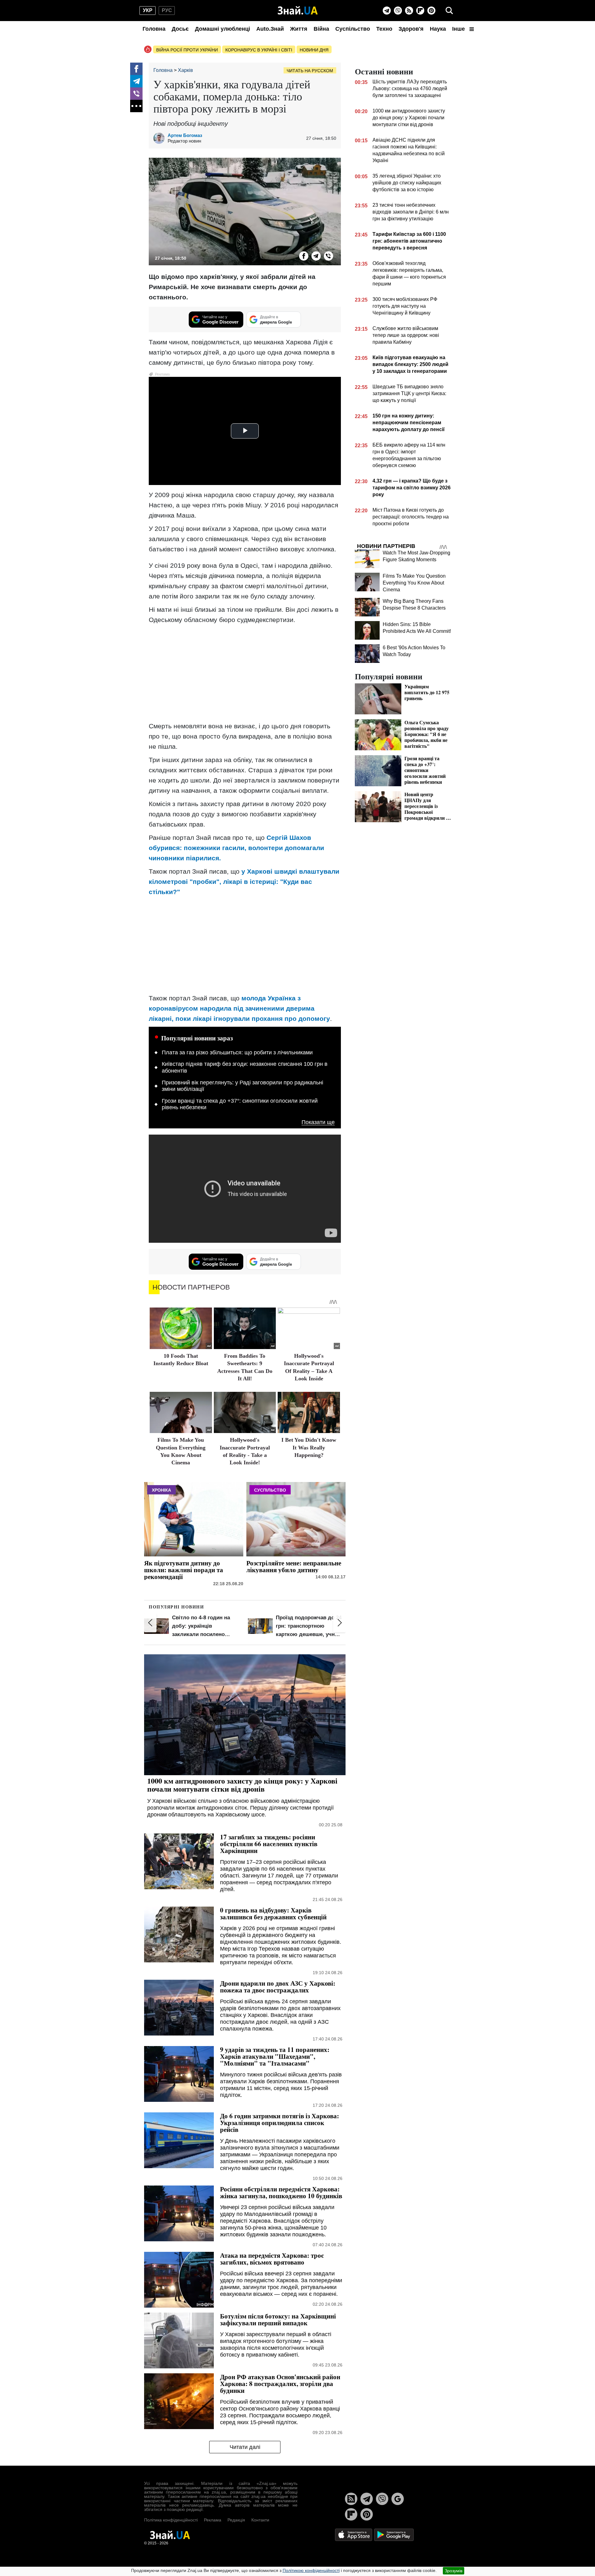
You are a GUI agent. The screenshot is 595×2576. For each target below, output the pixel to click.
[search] (449, 11)
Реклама (213, 2520)
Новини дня (314, 50)
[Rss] (409, 11)
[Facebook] (136, 69)
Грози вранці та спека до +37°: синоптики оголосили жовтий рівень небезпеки (240, 1104)
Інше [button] (459, 29)
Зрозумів (454, 2571)
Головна (154, 29)
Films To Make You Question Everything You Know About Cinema (414, 583)
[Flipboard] (420, 11)
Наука (438, 29)
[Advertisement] (245, 673)
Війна (321, 29)
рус (167, 10)
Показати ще (318, 1122)
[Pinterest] (431, 11)
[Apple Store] (354, 2534)
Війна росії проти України (187, 50)
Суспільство (353, 29)
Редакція (236, 2520)
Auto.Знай (270, 29)
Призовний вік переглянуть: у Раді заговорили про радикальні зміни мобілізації (242, 1086)
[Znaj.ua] (298, 11)
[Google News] (398, 2499)
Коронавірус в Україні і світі (259, 50)
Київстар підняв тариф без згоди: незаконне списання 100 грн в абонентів (245, 1067)
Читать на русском (310, 71)
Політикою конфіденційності (311, 2570)
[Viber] (398, 11)
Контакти (260, 2520)
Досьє (180, 29)
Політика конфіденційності (171, 2520)
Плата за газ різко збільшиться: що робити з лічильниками (237, 1052)
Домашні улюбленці (223, 29)
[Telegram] (387, 11)
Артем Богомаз (185, 135)
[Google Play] (394, 2534)
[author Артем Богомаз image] (161, 138)
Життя (299, 29)
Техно (384, 29)
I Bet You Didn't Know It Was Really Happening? (309, 1447)
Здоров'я (411, 29)
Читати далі (245, 2447)
